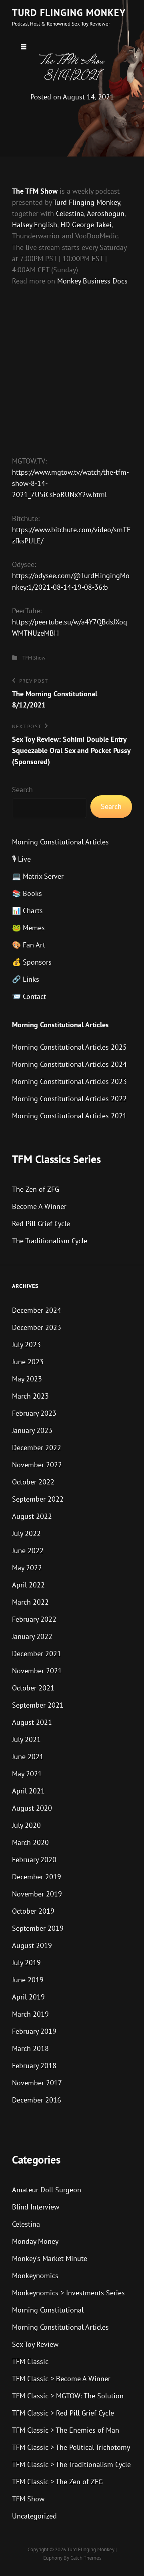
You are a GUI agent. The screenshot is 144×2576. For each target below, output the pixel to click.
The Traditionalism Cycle (50, 1241)
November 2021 (37, 1671)
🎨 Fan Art (29, 945)
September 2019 (38, 1928)
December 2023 (37, 1327)
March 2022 (30, 1602)
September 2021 (38, 1705)
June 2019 (28, 1980)
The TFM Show (35, 191)
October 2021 (33, 1688)
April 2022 (28, 1585)
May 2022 (27, 1568)
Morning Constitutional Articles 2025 (69, 1047)
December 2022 (37, 1448)
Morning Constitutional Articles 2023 (69, 1081)
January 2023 (32, 1430)
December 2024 (37, 1310)
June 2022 (28, 1551)
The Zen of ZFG (36, 1189)
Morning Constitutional (48, 2310)
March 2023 (30, 1396)
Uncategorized (34, 2516)
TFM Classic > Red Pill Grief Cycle (63, 2413)
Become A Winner (39, 1206)
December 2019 (37, 1877)
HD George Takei (86, 225)
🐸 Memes (28, 928)
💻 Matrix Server (38, 876)
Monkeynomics (35, 2276)
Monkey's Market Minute (50, 2258)
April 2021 (28, 1791)
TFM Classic (30, 2361)
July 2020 (26, 1825)
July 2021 (26, 1739)
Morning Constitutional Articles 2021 (69, 1116)
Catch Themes (86, 2558)
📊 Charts (27, 911)
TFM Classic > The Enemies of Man (66, 2430)
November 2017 (37, 2083)
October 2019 (33, 1911)
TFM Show (34, 658)
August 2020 (32, 1808)
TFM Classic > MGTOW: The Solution (68, 2396)
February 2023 (34, 1413)
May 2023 (27, 1379)
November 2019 (37, 1894)
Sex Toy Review (35, 2344)
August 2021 (32, 1722)
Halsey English (35, 225)
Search (22, 790)
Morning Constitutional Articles (60, 842)
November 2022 (37, 1465)
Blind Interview (36, 2207)
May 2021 (27, 1774)
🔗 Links (26, 979)
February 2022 (34, 1619)
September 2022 (38, 1499)
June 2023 (28, 1362)
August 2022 (32, 1516)
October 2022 (33, 1482)
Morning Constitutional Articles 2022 (69, 1099)
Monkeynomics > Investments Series (68, 2293)
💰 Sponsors (32, 962)
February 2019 (34, 2031)
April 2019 (28, 1997)
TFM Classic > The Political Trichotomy (71, 2447)
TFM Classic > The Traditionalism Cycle (71, 2464)
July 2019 (26, 1963)
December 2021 (37, 1654)
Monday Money (35, 2241)
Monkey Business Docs (92, 281)
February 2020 (34, 1860)
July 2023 (26, 1344)
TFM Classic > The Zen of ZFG (57, 2482)
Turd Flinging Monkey (69, 13)
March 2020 (30, 1842)
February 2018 (34, 2066)
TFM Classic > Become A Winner (61, 2379)
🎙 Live (21, 859)
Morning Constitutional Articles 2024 (69, 1064)
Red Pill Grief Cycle (41, 1224)
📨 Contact (29, 996)
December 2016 (37, 2100)
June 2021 (28, 1757)
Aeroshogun (106, 213)
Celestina (70, 213)
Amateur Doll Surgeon (47, 2190)
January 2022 (32, 1636)
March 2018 (30, 2048)
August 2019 (32, 1945)
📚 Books (27, 893)
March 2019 (30, 2014)
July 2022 (26, 1533)
